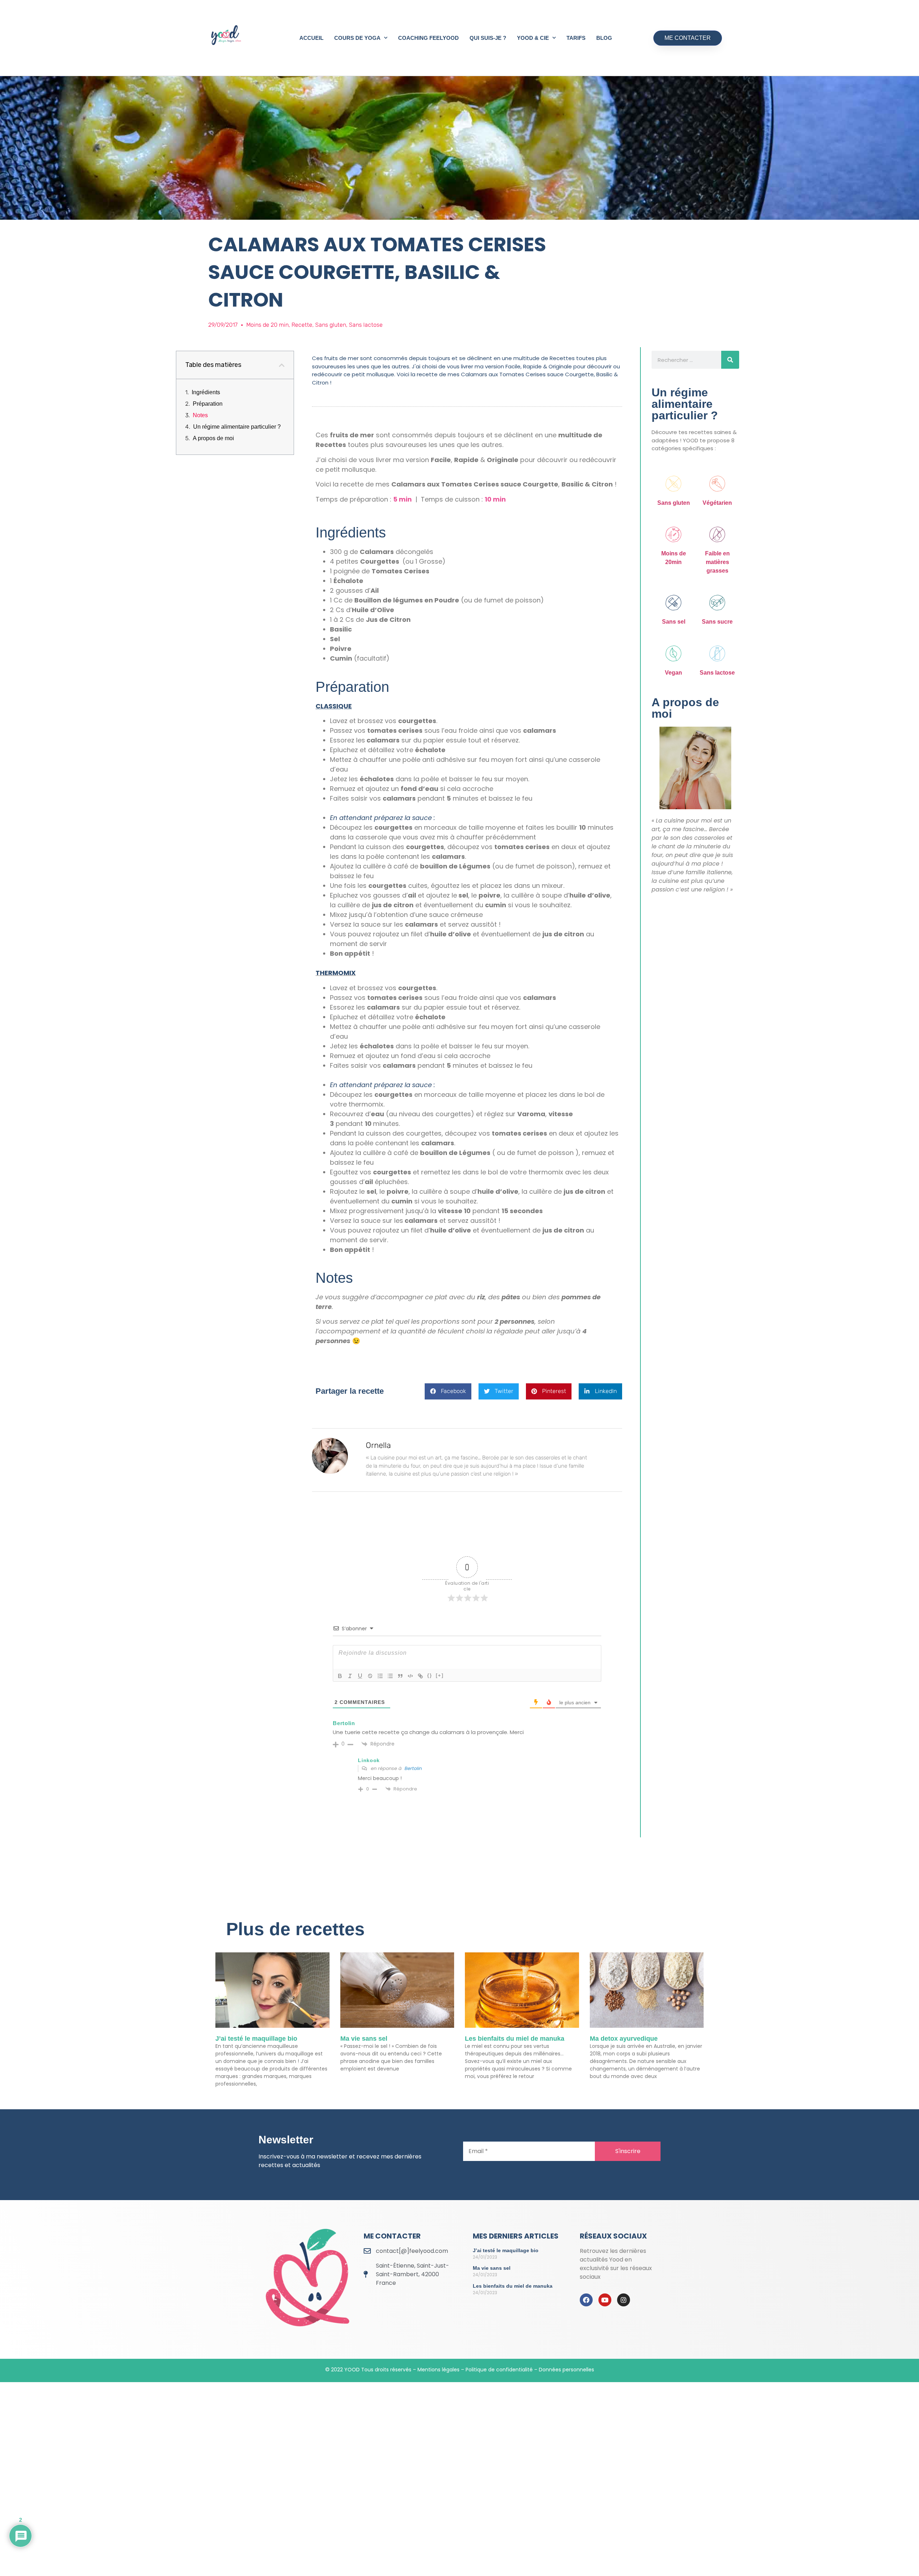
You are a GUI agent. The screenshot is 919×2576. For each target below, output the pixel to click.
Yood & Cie (533, 38)
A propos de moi (213, 438)
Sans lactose (717, 673)
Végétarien (717, 503)
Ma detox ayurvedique (624, 2039)
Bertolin (413, 1768)
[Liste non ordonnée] (390, 1676)
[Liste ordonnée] (380, 1676)
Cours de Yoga (357, 38)
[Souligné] (360, 1676)
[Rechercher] (730, 360)
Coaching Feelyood (428, 38)
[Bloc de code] (410, 1676)
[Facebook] (586, 2300)
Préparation (208, 404)
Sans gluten (674, 503)
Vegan (673, 673)
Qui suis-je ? (488, 38)
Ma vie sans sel (364, 2039)
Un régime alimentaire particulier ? (237, 427)
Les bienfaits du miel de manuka (515, 2039)
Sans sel (674, 622)
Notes (200, 415)
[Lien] (420, 1676)
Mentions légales (438, 2370)
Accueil (311, 38)
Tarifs (576, 38)
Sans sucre (717, 622)
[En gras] (340, 1676)
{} (430, 1675)
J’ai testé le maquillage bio (256, 2039)
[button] (282, 365)
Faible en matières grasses (717, 562)
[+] (440, 1675)
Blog (604, 38)
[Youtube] (605, 2300)
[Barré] (370, 1676)
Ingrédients (206, 392)
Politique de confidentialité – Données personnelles (530, 2370)
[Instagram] (624, 2300)
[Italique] (350, 1676)
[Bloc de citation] (400, 1676)
